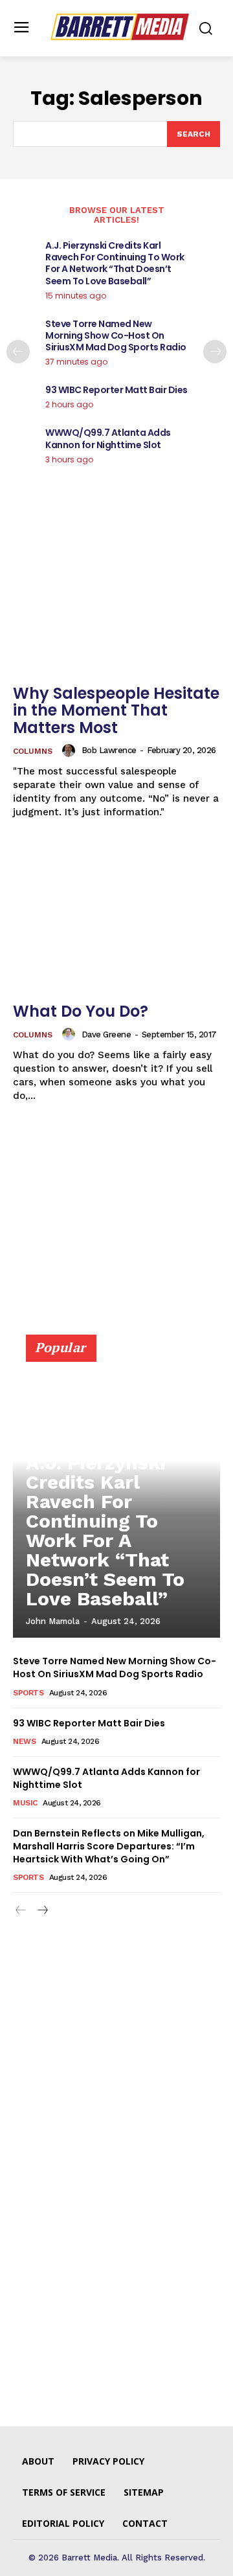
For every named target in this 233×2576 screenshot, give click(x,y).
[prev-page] (18, 352)
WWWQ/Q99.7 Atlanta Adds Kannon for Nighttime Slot (108, 438)
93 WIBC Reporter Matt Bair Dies (116, 390)
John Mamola (53, 1621)
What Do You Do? (81, 1011)
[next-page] (215, 352)
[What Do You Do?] (116, 918)
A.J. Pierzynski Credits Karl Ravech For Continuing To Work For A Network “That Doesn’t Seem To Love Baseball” (115, 263)
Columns (33, 751)
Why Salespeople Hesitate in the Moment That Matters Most (116, 710)
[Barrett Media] (120, 27)
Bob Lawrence (109, 750)
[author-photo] (71, 751)
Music (25, 1803)
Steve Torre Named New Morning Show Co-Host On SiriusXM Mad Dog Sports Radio (116, 335)
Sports (28, 1693)
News (24, 1741)
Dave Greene (106, 1034)
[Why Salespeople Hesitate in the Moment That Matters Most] (116, 600)
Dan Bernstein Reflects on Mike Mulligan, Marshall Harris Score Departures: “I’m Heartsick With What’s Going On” (109, 1846)
